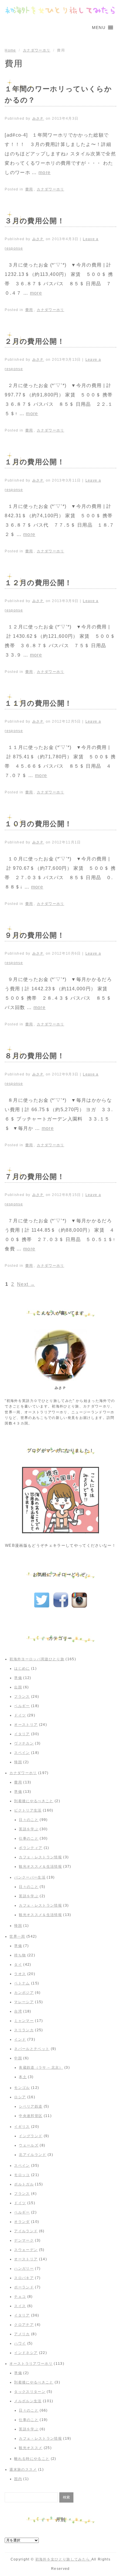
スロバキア (24, 2278)
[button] (99, 28)
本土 (23, 2077)
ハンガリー (24, 2269)
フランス (22, 1697)
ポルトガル (24, 2184)
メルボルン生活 (28, 2401)
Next (26, 1284)
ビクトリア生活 (28, 1810)
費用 (29, 189)
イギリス (22, 2127)
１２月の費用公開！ (38, 583)
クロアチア (24, 2325)
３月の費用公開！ (35, 221)
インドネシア (26, 2353)
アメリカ (22, 2334)
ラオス (20, 1974)
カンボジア (24, 1993)
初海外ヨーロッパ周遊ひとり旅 (37, 1659)
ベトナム (22, 1983)
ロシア (20, 2097)
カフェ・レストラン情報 (40, 1857)
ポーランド (24, 2287)
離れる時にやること (32, 2459)
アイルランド (26, 2231)
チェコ (20, 2297)
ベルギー (22, 1706)
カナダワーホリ (37, 50)
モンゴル (22, 2088)
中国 (18, 2058)
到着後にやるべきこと (34, 1801)
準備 (18, 1678)
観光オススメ (31, 2448)
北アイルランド (32, 2155)
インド (20, 2039)
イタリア (22, 1734)
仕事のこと (29, 1838)
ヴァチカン (24, 1743)
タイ (18, 1965)
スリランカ (24, 2030)
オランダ (22, 2222)
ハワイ (20, 2343)
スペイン (22, 1753)
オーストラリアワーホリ (31, 2364)
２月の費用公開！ (35, 341)
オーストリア (26, 1725)
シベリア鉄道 (31, 2106)
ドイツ (20, 1715)
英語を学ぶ (29, 1829)
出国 (18, 1687)
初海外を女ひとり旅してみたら (63, 2559)
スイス (20, 2306)
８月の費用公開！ (35, 1056)
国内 (18, 2479)
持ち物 (20, 1955)
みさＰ (38, 118)
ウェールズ (29, 2145)
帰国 (18, 1762)
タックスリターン (30, 2392)
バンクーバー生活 (30, 1877)
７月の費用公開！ (35, 1177)
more (44, 172)
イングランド (31, 2136)
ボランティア (31, 1848)
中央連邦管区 (31, 2116)
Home (10, 50)
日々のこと (29, 1820)
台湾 (18, 2011)
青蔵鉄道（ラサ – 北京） (41, 2068)
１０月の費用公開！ (38, 824)
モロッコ (22, 2175)
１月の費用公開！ (35, 462)
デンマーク (24, 2240)
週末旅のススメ (23, 2470)
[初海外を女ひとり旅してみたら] (60, 10)
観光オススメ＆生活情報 (40, 1867)
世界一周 (17, 1936)
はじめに (22, 1668)
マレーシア (24, 2002)
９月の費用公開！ (35, 935)
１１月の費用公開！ (38, 703)
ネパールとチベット (32, 2049)
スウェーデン (26, 2250)
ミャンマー (24, 2021)
